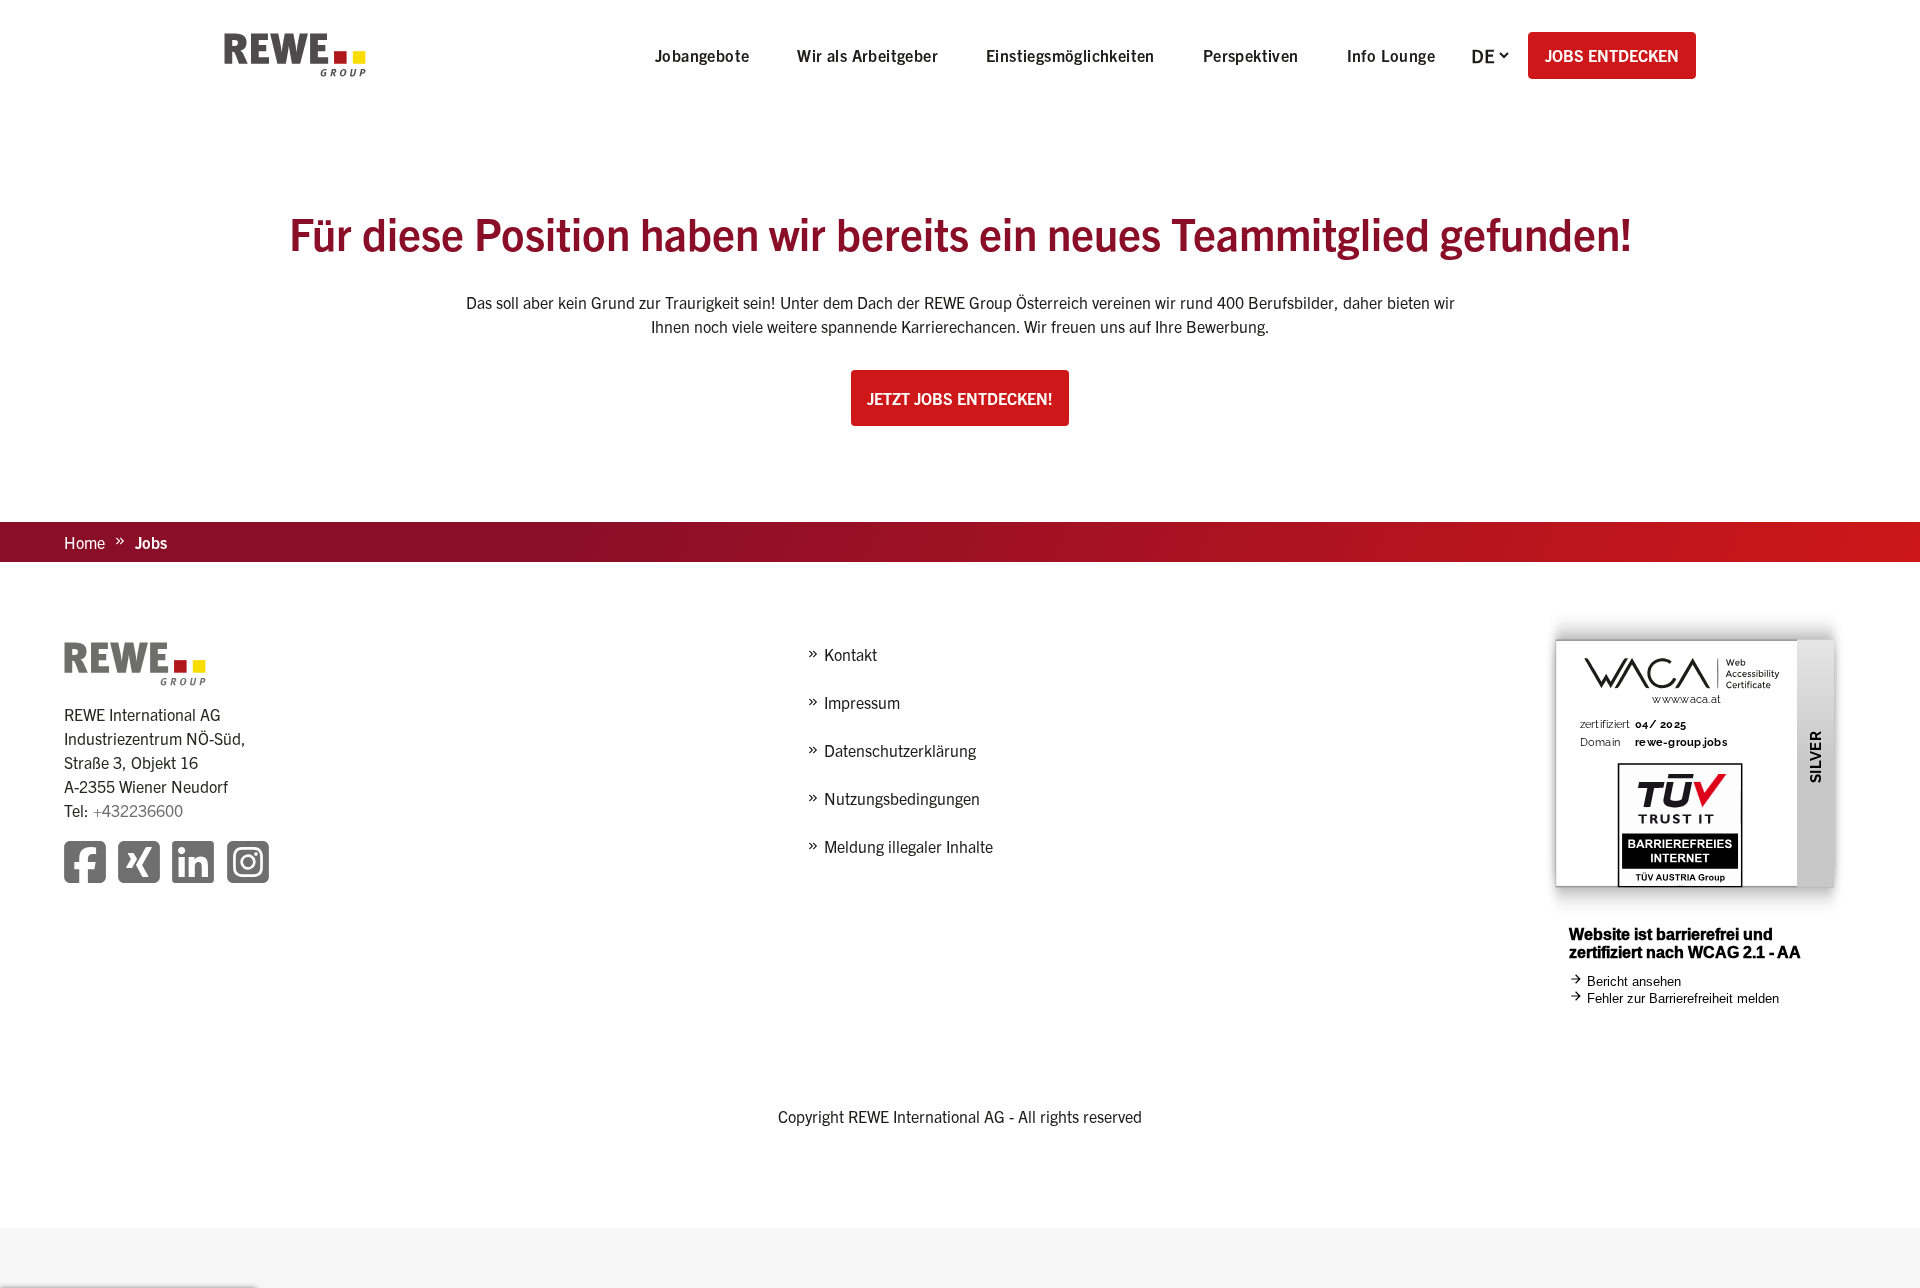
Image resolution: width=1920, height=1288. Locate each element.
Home (84, 542)
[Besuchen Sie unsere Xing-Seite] (139, 864)
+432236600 (138, 810)
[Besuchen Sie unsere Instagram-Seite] (248, 864)
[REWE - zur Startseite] (295, 55)
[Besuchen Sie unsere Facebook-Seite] (85, 864)
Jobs (151, 542)
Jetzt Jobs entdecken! (960, 398)
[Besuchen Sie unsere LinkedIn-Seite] (193, 864)
